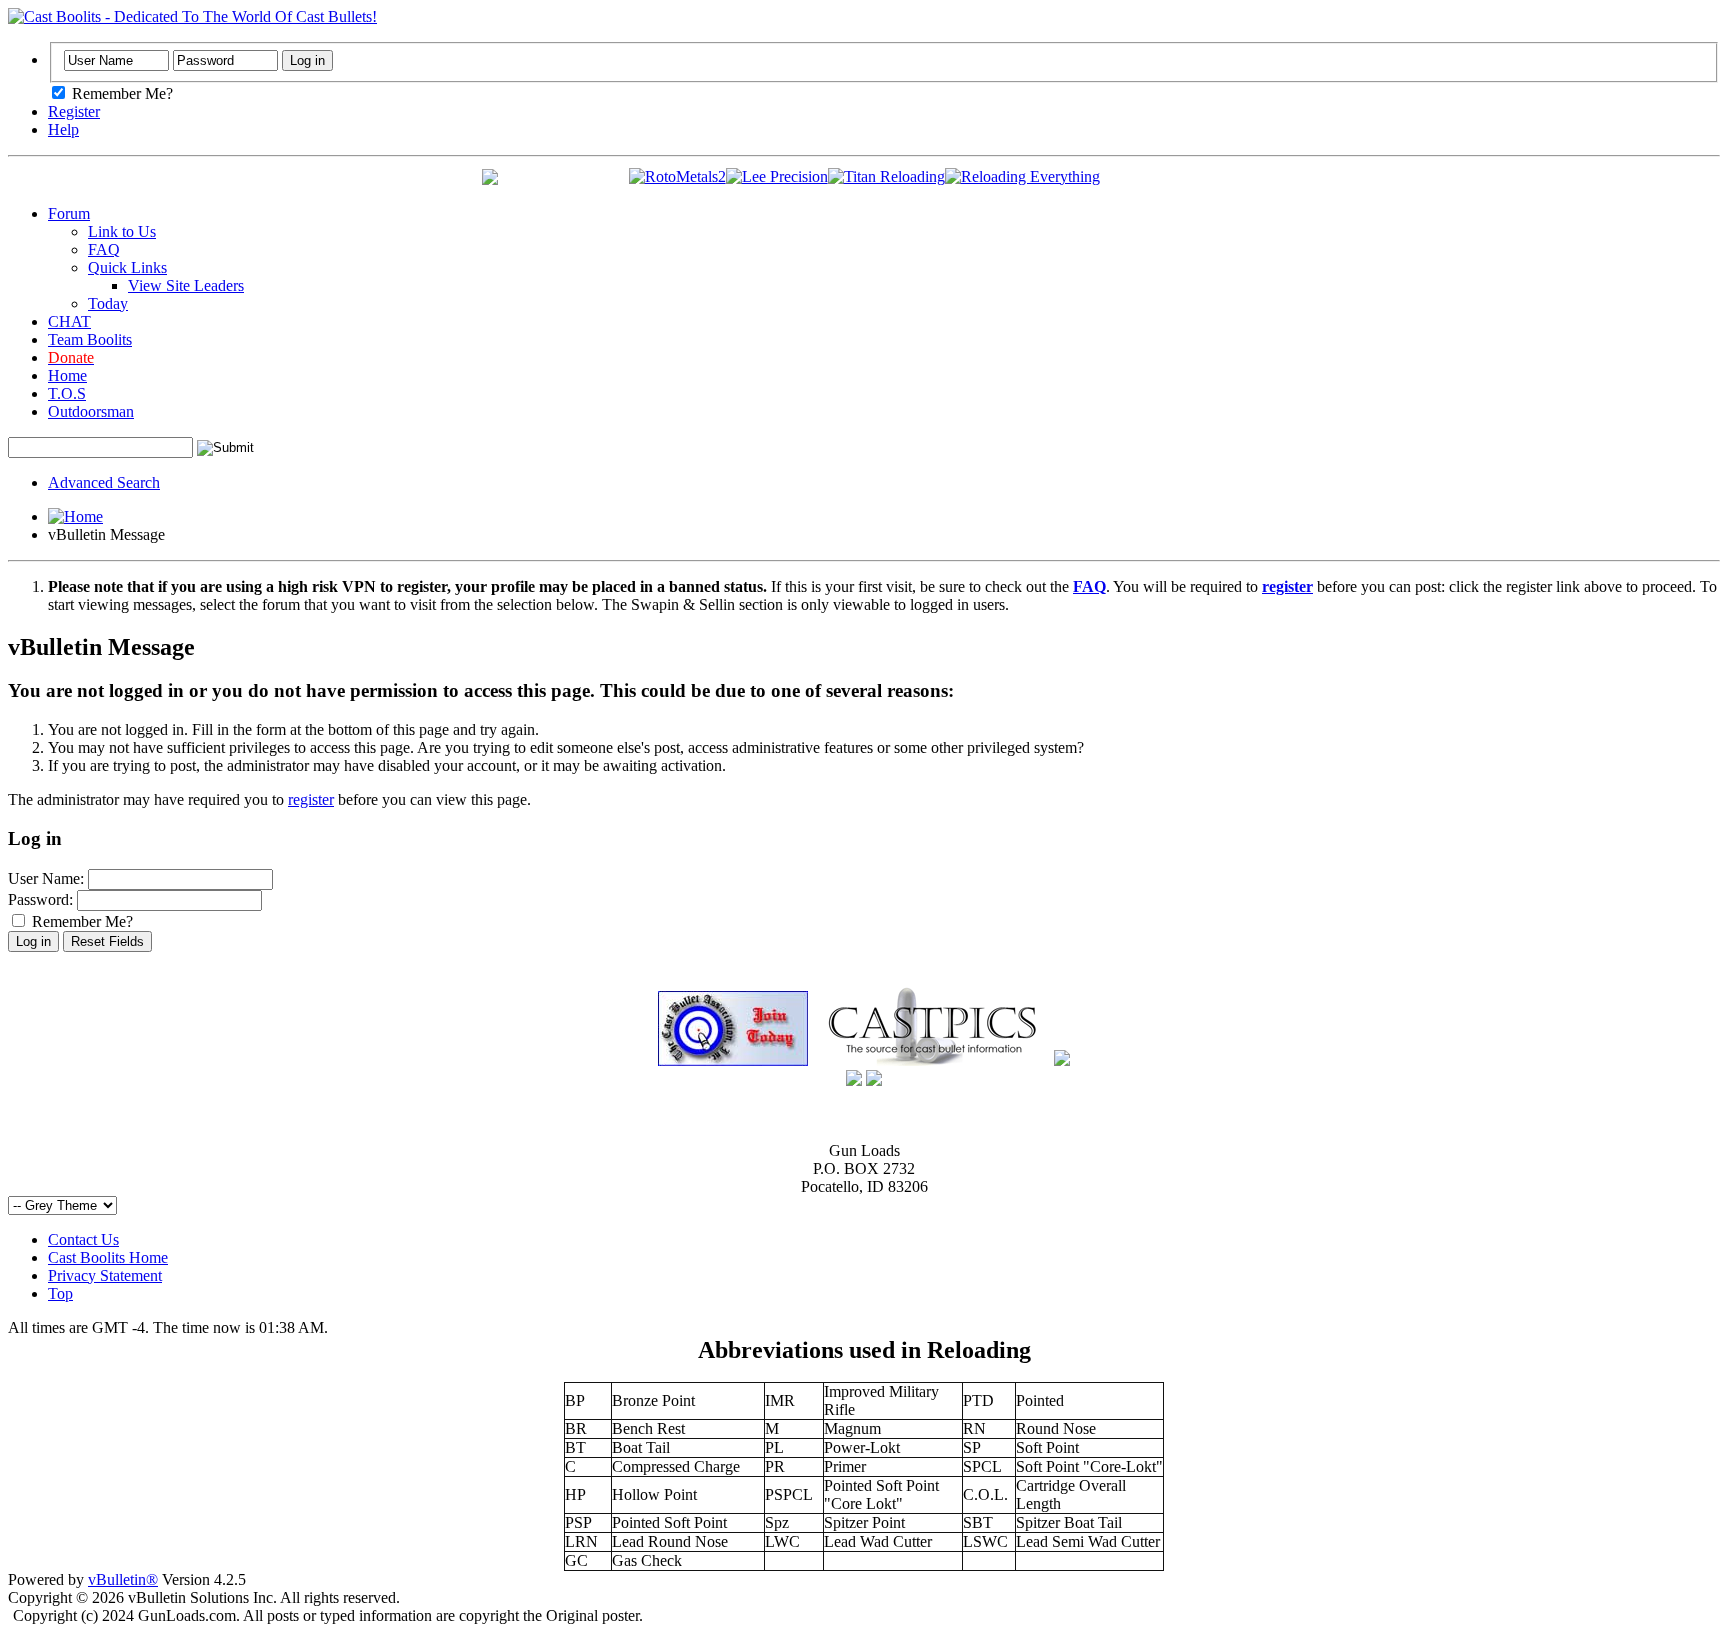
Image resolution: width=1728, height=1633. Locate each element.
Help (63, 129)
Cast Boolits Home (108, 1257)
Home (67, 375)
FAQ (104, 249)
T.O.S (67, 393)
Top (60, 1293)
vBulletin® (123, 1579)
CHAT (69, 321)
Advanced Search (104, 482)
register (311, 799)
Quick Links (127, 267)
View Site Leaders (186, 285)
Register (74, 111)
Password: (40, 899)
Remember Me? (120, 93)
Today (108, 303)
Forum (69, 213)
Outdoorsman (91, 411)
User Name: (46, 878)
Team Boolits (90, 339)
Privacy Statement (105, 1275)
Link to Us (122, 231)
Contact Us (83, 1239)
